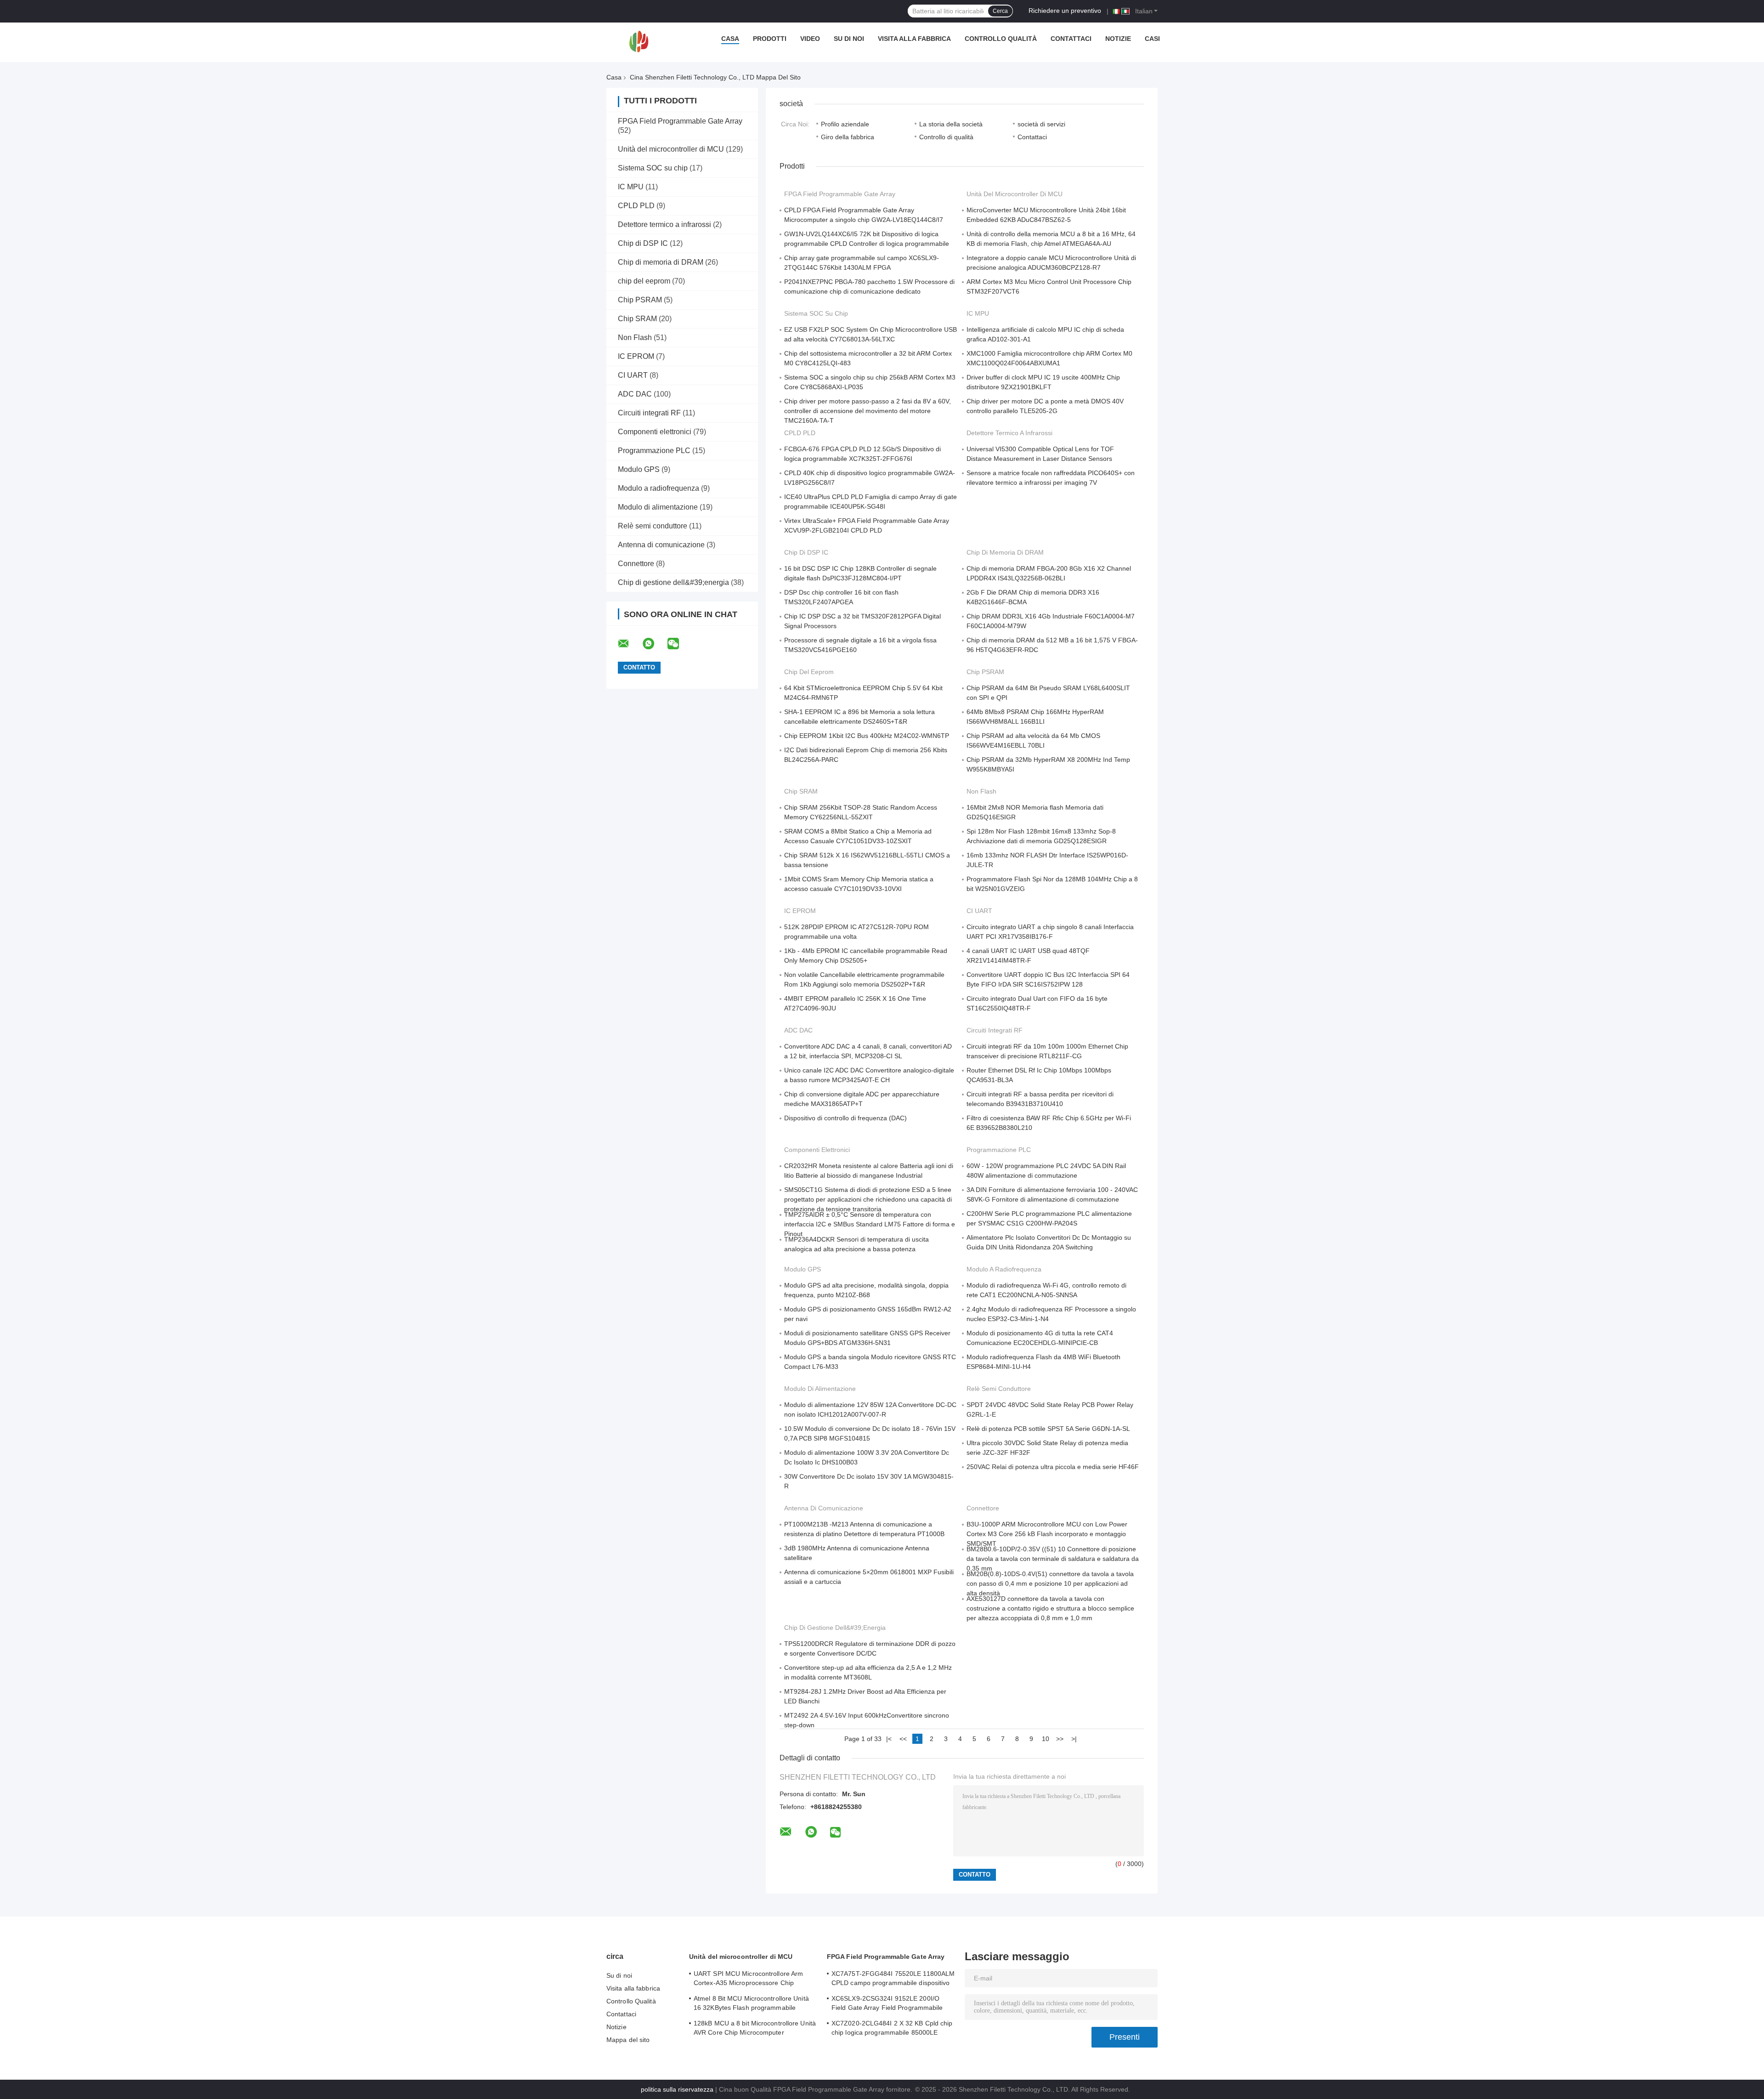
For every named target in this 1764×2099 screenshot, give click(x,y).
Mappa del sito (628, 2040)
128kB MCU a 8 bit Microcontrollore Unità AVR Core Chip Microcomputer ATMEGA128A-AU (755, 2029)
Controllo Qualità (1001, 39)
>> (1060, 1739)
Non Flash (635, 338)
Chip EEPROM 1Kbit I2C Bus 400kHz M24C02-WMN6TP (867, 736)
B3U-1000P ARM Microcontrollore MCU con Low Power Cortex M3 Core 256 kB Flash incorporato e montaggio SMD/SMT (1047, 1534)
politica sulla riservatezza (677, 2089)
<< (903, 1739)
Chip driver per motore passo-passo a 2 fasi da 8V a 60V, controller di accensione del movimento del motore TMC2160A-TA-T (868, 411)
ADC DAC (635, 394)
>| (1074, 1739)
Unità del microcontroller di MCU (671, 149)
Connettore (636, 564)
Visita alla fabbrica (914, 39)
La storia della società (951, 124)
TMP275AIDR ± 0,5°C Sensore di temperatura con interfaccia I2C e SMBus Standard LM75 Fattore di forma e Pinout (870, 1224)
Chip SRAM (637, 319)
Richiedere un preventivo (1065, 11)
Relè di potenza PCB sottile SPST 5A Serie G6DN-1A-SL (1048, 1429)
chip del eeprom (644, 281)
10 (1046, 1739)
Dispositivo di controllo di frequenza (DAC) (845, 1118)
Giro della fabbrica (848, 137)
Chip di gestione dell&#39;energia (673, 582)
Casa (730, 39)
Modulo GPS (639, 469)
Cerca (1000, 11)
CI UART (633, 375)
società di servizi (1041, 124)
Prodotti (770, 39)
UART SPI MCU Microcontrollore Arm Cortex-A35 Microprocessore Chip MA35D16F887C (748, 1980)
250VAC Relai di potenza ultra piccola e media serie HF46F (1053, 1467)
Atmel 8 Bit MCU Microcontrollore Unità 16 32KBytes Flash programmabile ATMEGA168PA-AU (751, 2004)
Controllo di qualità (946, 137)
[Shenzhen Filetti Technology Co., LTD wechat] (679, 644)
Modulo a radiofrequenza (659, 488)
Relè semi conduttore (653, 526)
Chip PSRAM (640, 300)
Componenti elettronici (655, 432)
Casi (1152, 39)
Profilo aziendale (845, 124)
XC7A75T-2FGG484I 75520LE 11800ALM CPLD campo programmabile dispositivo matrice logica (893, 1980)
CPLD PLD (636, 206)
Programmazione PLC (654, 451)
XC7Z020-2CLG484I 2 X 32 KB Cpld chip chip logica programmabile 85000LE (892, 2028)
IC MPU (631, 187)
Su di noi (849, 39)
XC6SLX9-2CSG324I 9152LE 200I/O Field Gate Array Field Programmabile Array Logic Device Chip (887, 2004)
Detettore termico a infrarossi (664, 224)
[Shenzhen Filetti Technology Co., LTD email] (629, 644)
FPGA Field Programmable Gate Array (680, 121)
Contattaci (1071, 39)
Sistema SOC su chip (653, 168)
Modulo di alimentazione (658, 507)
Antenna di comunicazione (661, 545)
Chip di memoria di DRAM (661, 262)
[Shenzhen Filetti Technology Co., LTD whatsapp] (654, 644)
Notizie (1118, 39)
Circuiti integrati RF (649, 413)
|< (889, 1739)
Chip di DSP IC (643, 243)
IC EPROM (636, 356)
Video (810, 39)
